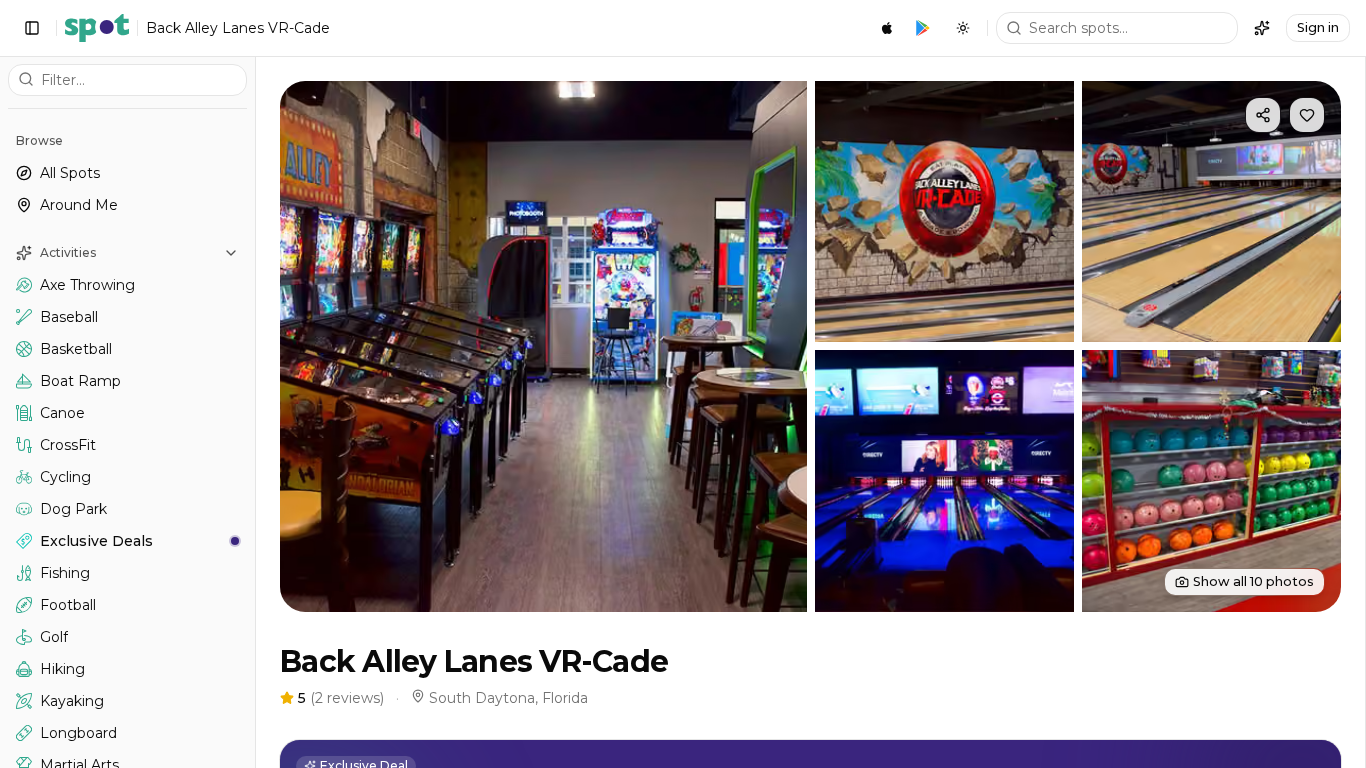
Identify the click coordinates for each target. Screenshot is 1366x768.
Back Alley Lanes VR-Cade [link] (238, 28)
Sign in (1318, 27)
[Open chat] (1262, 28)
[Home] (97, 28)
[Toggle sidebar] (32, 28)
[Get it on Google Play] (923, 28)
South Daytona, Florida (508, 698)
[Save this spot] (1307, 115)
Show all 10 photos (1253, 581)
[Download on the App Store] (887, 28)
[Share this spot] (1263, 115)
